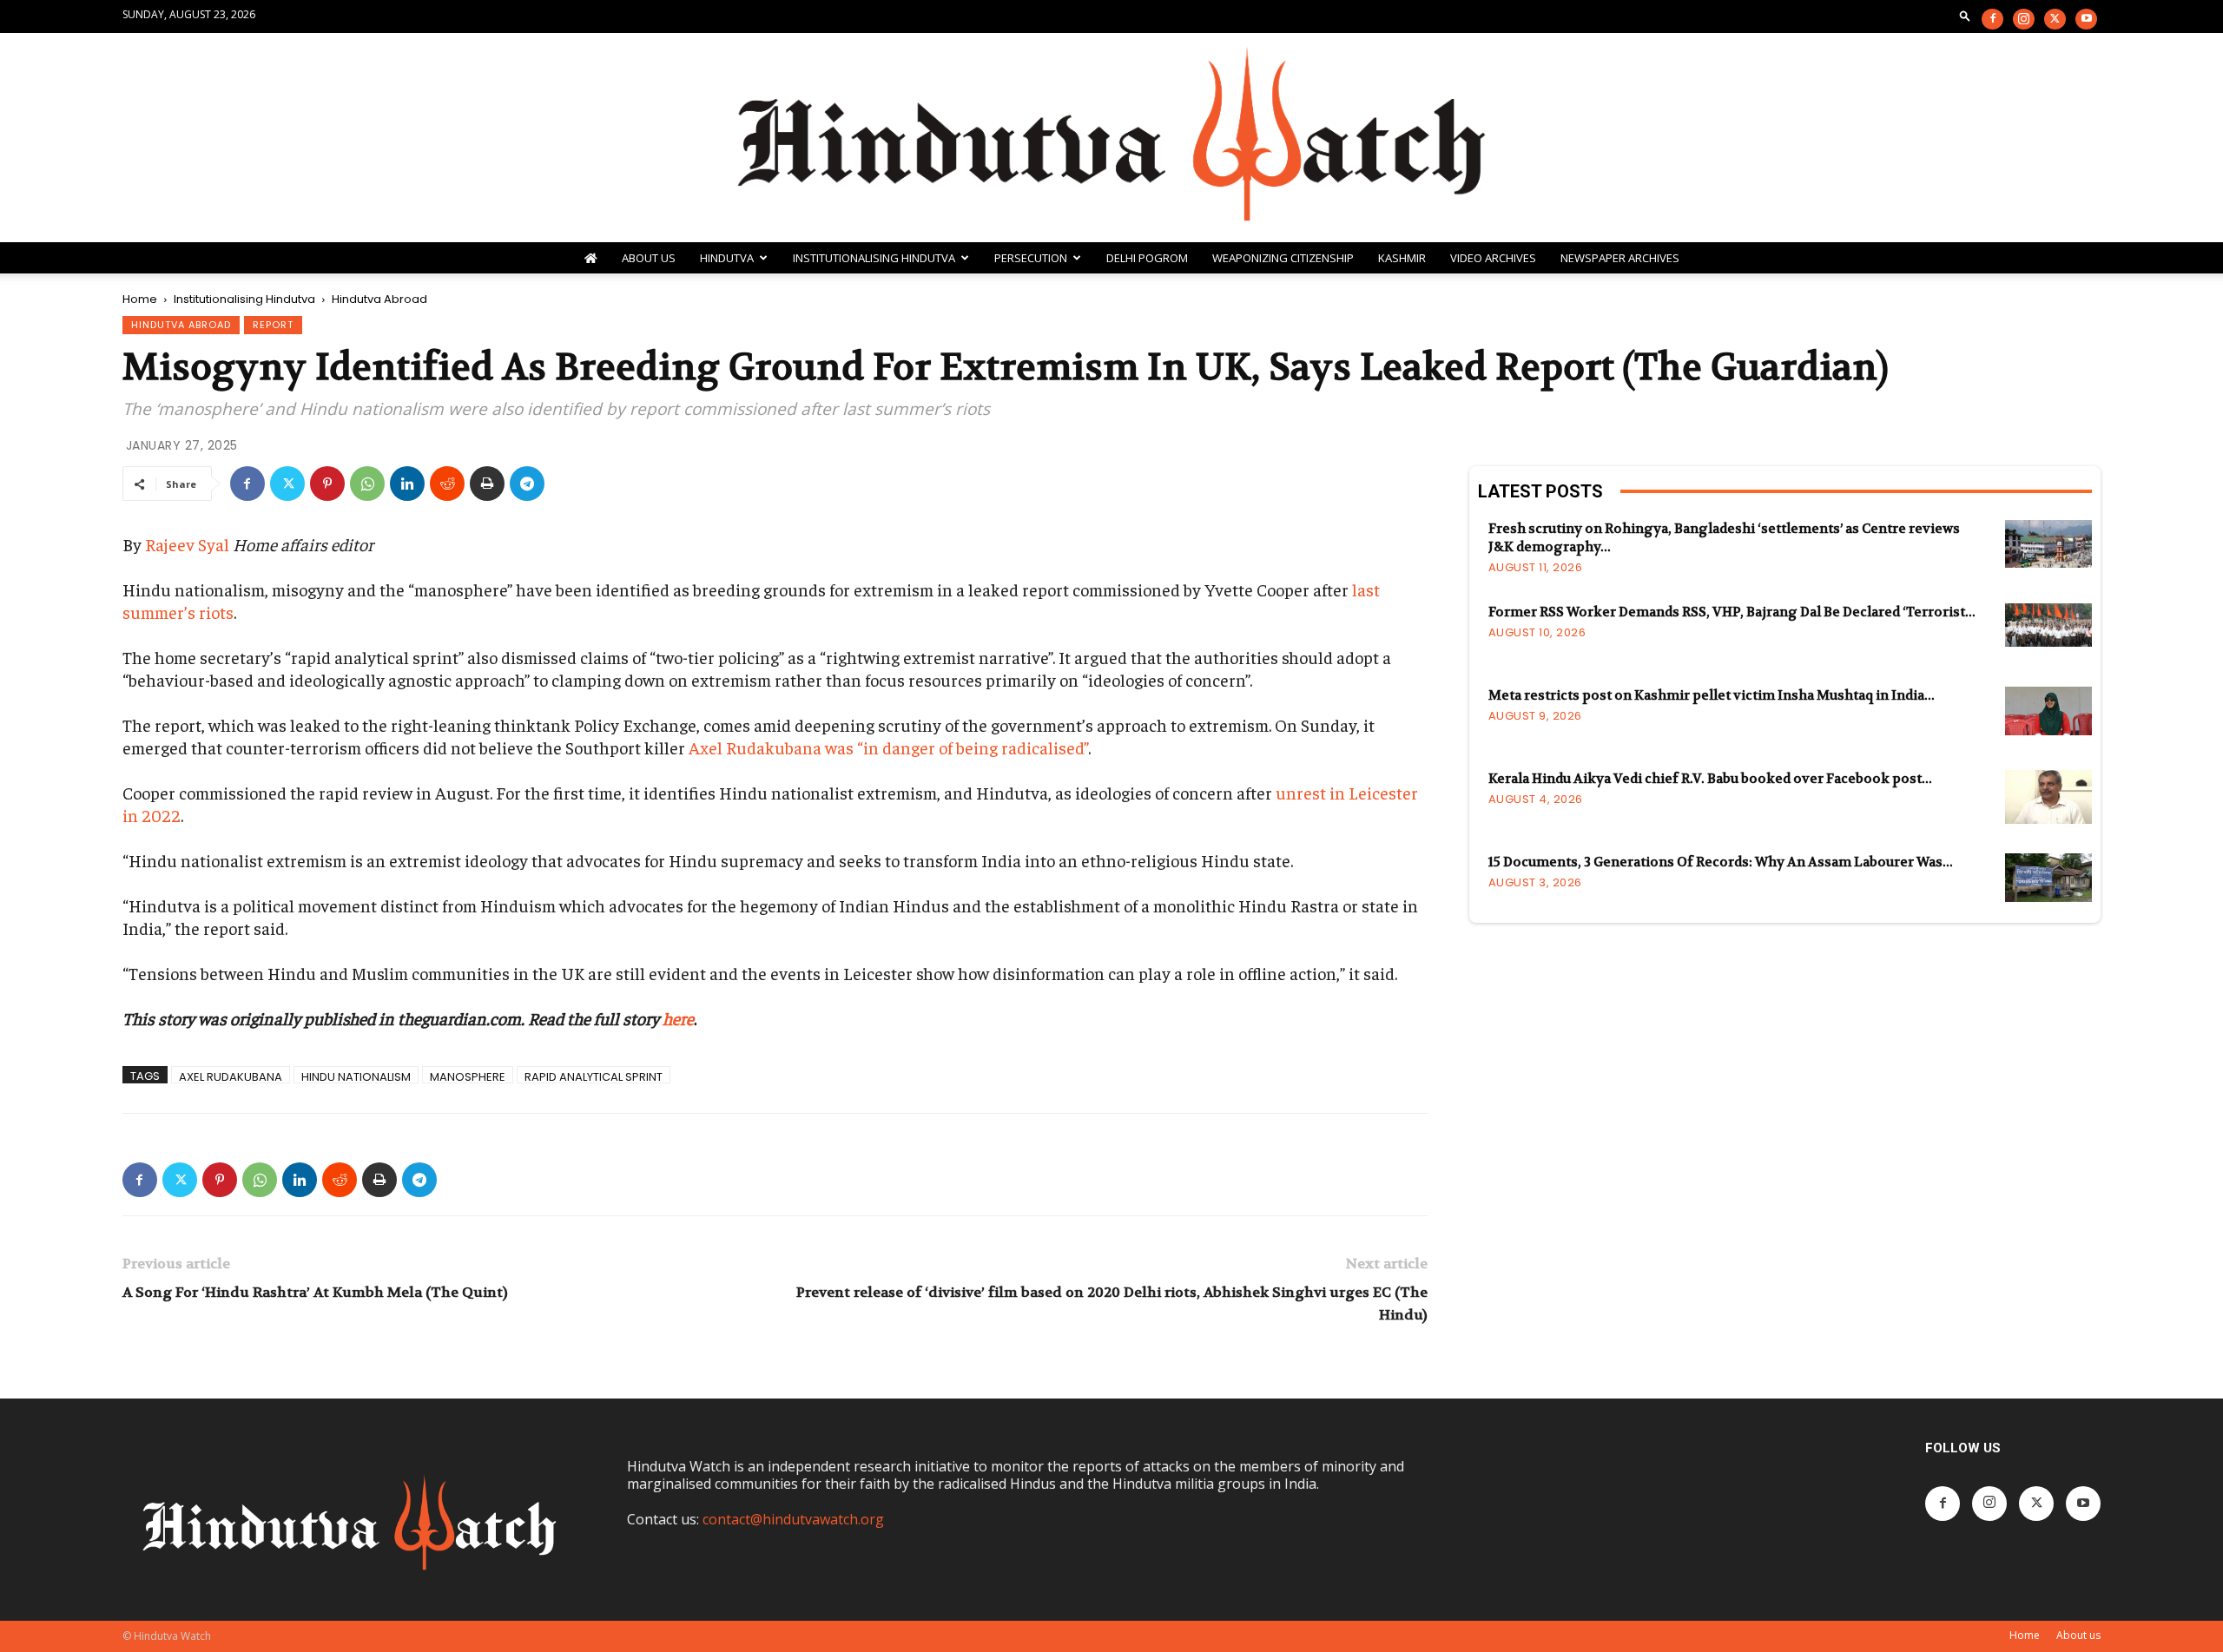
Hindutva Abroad (181, 325)
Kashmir (1402, 258)
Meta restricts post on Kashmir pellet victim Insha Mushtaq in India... (1712, 695)
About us (2078, 1635)
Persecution (1031, 258)
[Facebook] (1992, 19)
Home (140, 299)
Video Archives (1493, 258)
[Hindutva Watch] (1111, 138)
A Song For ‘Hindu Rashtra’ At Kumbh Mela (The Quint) (315, 1292)
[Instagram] (2024, 19)
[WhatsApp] (367, 484)
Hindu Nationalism (356, 1076)
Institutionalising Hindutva (874, 258)
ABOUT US (649, 258)
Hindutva (727, 258)
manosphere (468, 1076)
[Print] (487, 484)
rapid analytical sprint (594, 1076)
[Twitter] (2055, 19)
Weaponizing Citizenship (1283, 258)
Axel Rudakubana (231, 1076)
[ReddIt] (447, 484)
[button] (1965, 15)
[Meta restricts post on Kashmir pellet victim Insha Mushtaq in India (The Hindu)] (2048, 711)
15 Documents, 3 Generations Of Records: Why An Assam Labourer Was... (1721, 862)
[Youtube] (2086, 19)
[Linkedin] (407, 484)
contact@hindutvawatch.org (793, 1519)
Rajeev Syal (187, 544)
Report (273, 325)
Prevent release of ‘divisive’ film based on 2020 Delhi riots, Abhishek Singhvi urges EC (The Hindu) (1111, 1303)
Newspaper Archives (1620, 258)
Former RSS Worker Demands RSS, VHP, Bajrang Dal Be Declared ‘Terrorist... (1732, 612)
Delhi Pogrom (1147, 258)
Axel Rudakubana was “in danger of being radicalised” (888, 747)
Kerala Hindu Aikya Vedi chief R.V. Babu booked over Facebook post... (1710, 779)
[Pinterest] (327, 484)
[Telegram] (527, 484)
